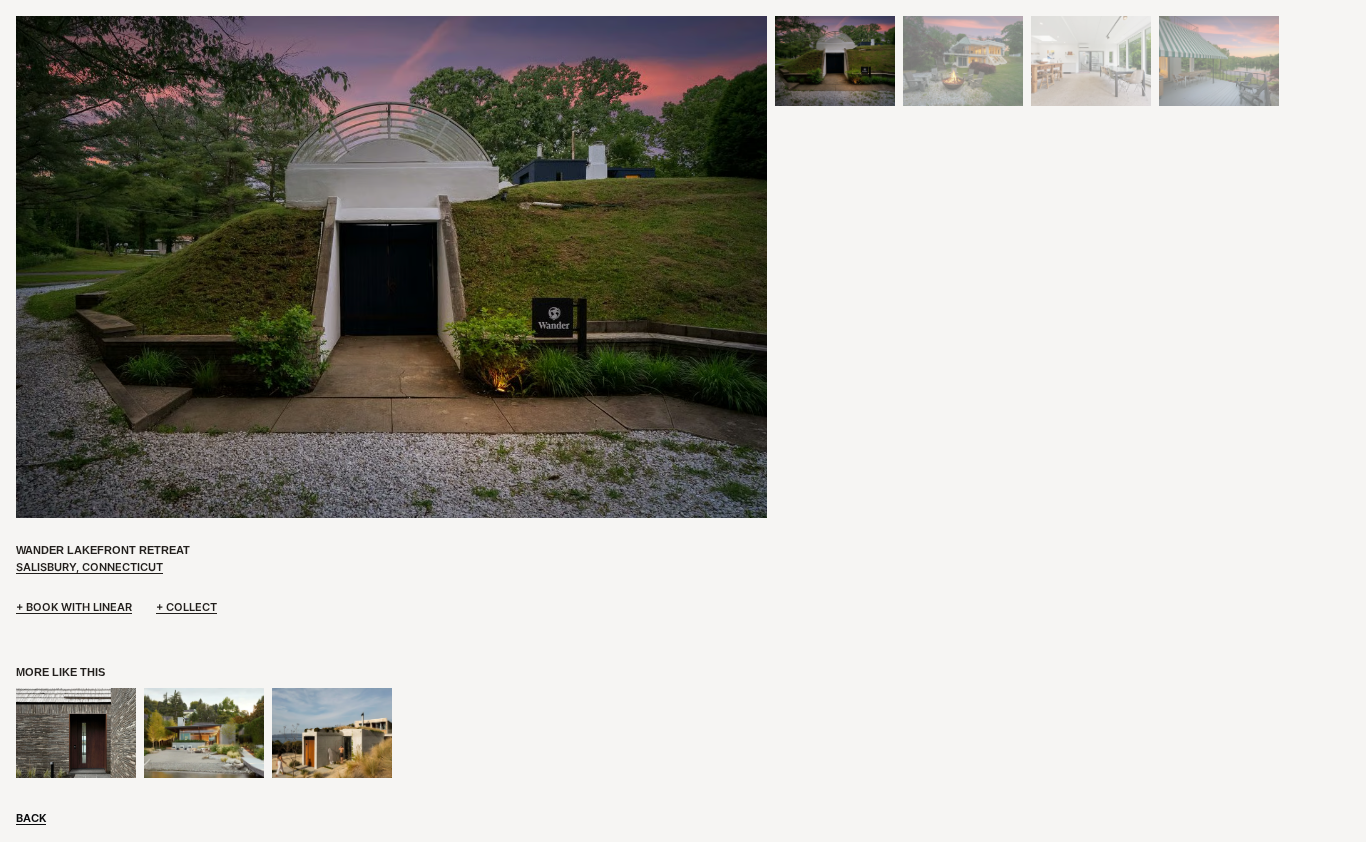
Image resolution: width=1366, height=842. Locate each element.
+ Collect (186, 607)
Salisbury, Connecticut (89, 567)
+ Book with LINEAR (74, 607)
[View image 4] (1219, 61)
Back (31, 818)
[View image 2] (963, 61)
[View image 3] (1091, 61)
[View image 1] (835, 61)
